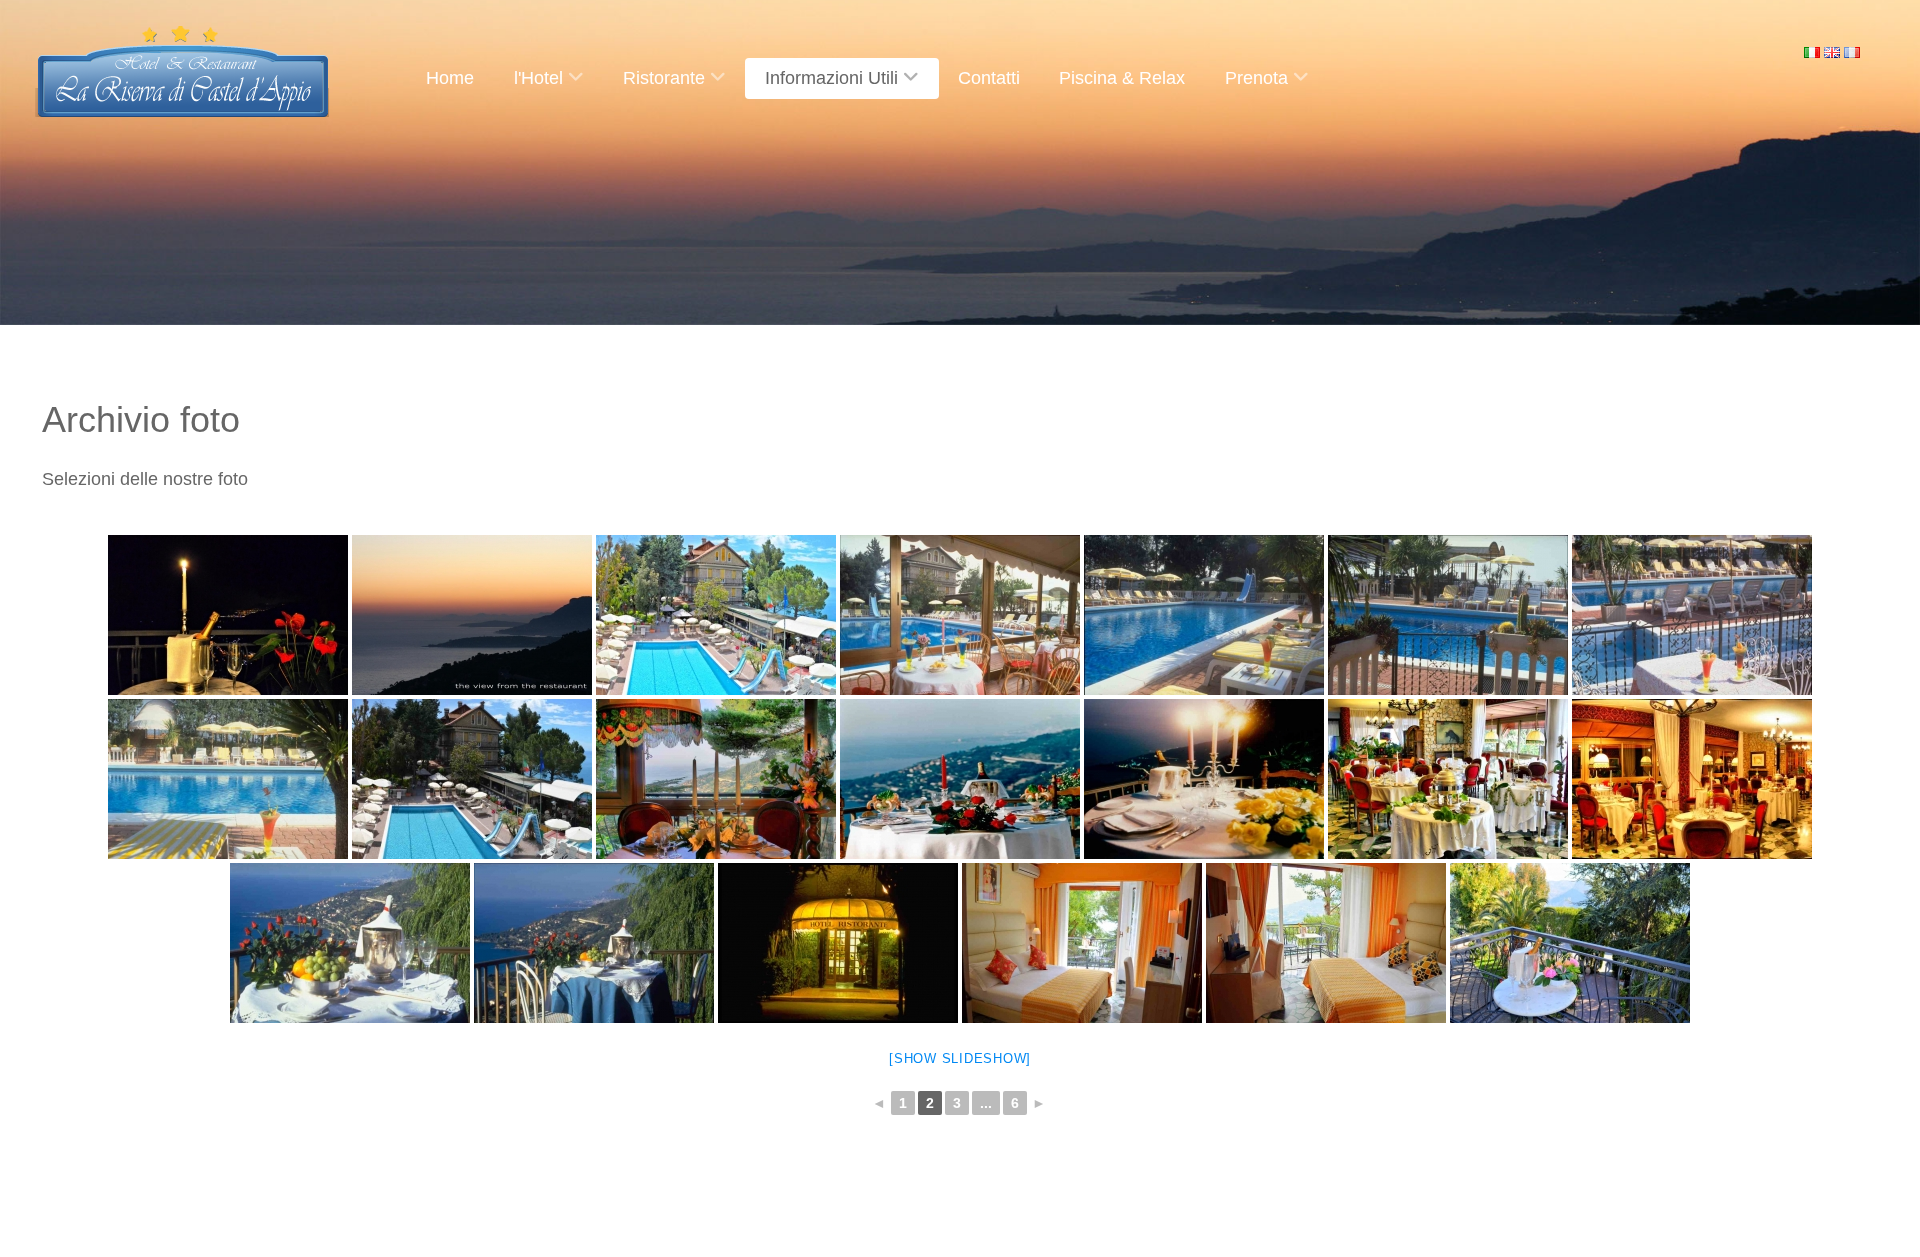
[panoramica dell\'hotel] (716, 615)
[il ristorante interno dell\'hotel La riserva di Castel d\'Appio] (716, 779)
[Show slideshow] (960, 1058)
